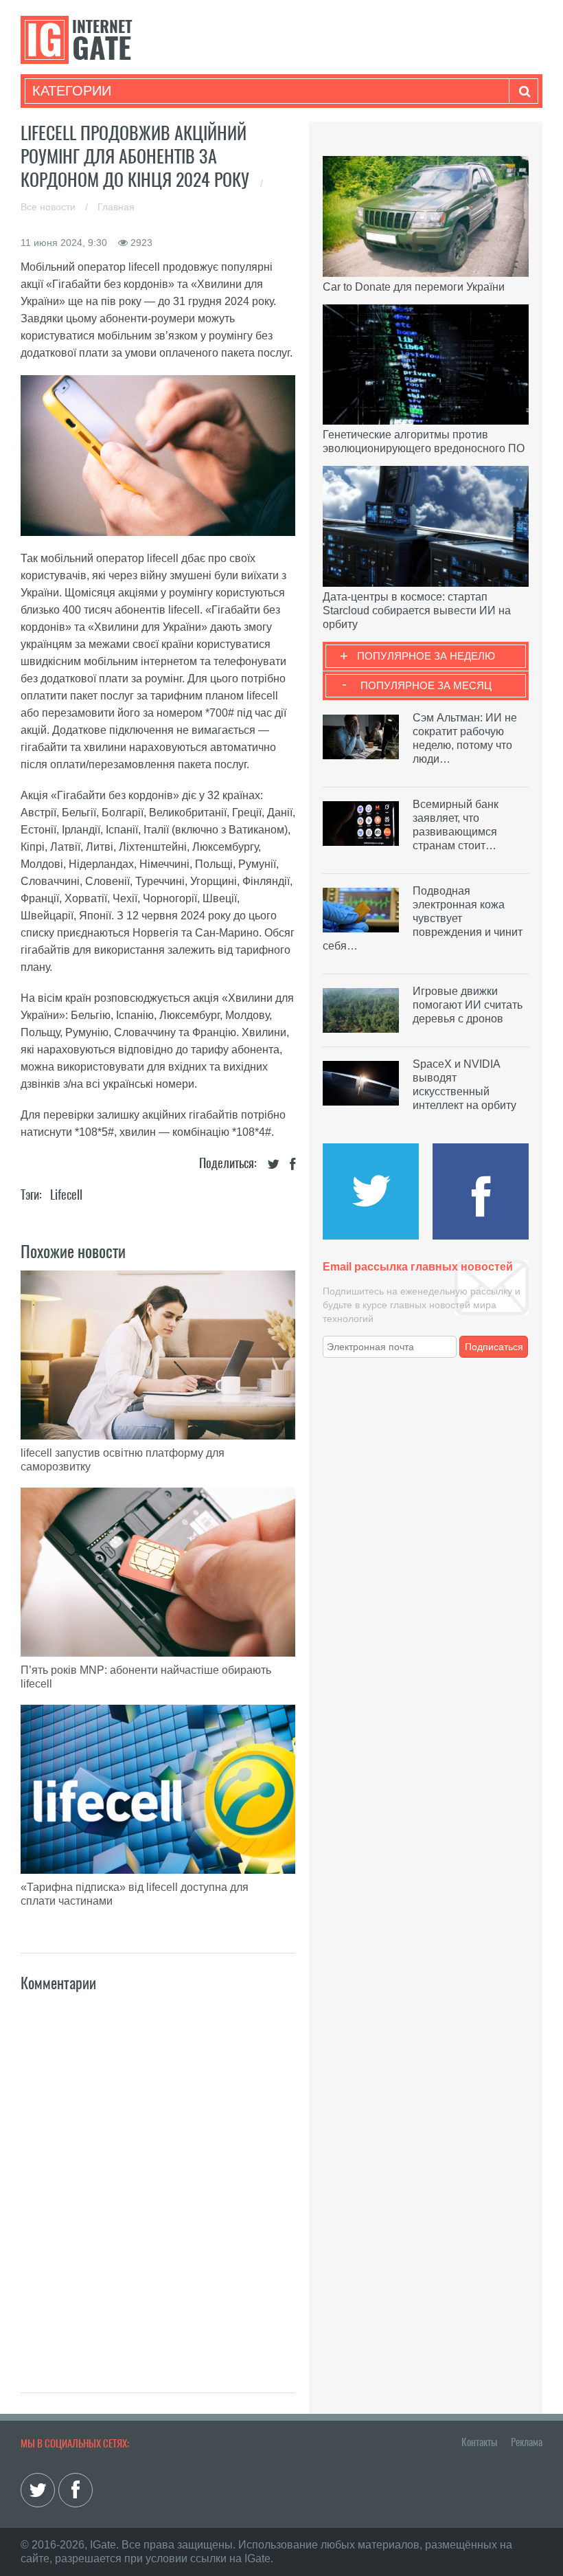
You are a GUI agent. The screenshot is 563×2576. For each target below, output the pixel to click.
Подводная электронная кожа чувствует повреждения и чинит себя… (423, 918)
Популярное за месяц (426, 685)
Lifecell (66, 1195)
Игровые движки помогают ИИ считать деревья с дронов (468, 1005)
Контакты (479, 2442)
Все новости (49, 207)
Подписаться (494, 1347)
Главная (116, 207)
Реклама (527, 2442)
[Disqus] (158, 2177)
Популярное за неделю (426, 656)
